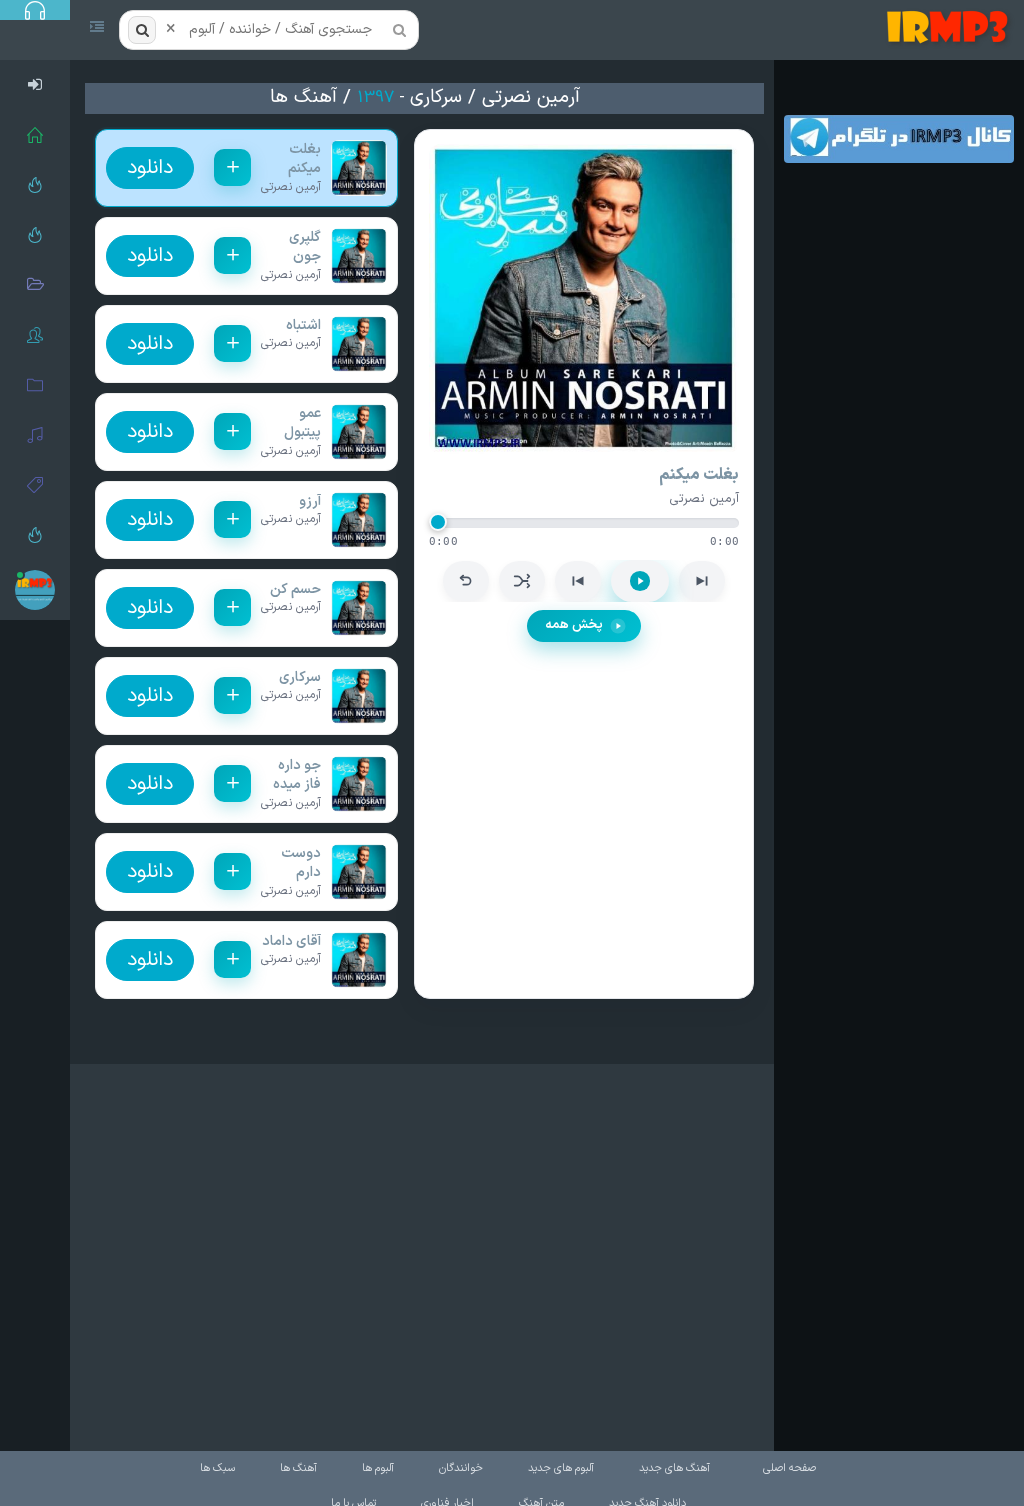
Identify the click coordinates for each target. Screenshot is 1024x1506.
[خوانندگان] (35, 335)
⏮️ (578, 581)
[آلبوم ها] (35, 385)
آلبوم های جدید (561, 1468)
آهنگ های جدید (674, 1468)
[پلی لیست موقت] (35, 535)
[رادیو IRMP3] (35, 185)
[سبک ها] (35, 485)
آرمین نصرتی (531, 97)
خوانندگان (461, 1468)
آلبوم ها (378, 1468)
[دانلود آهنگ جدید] (951, 30)
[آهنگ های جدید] (35, 235)
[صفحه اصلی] (35, 135)
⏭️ (702, 581)
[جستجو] (142, 30)
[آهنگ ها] (35, 435)
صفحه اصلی (789, 1468)
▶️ (640, 581)
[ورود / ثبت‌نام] (35, 85)
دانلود (150, 168)
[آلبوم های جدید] (35, 285)
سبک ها (217, 1468)
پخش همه (574, 625)
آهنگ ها (303, 97)
